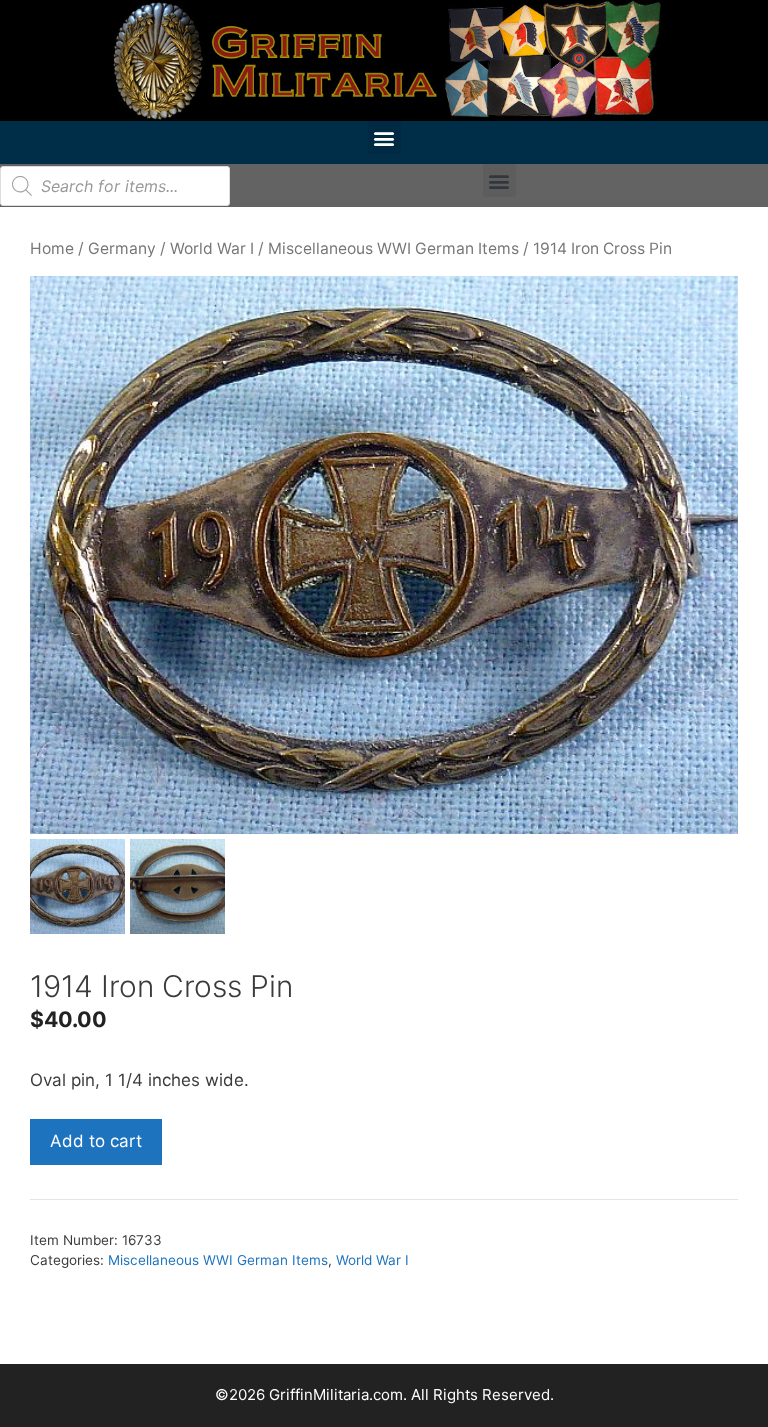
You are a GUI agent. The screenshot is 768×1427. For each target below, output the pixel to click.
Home (52, 248)
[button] (384, 137)
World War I (212, 248)
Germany (122, 248)
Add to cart (96, 1141)
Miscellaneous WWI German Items (393, 248)
